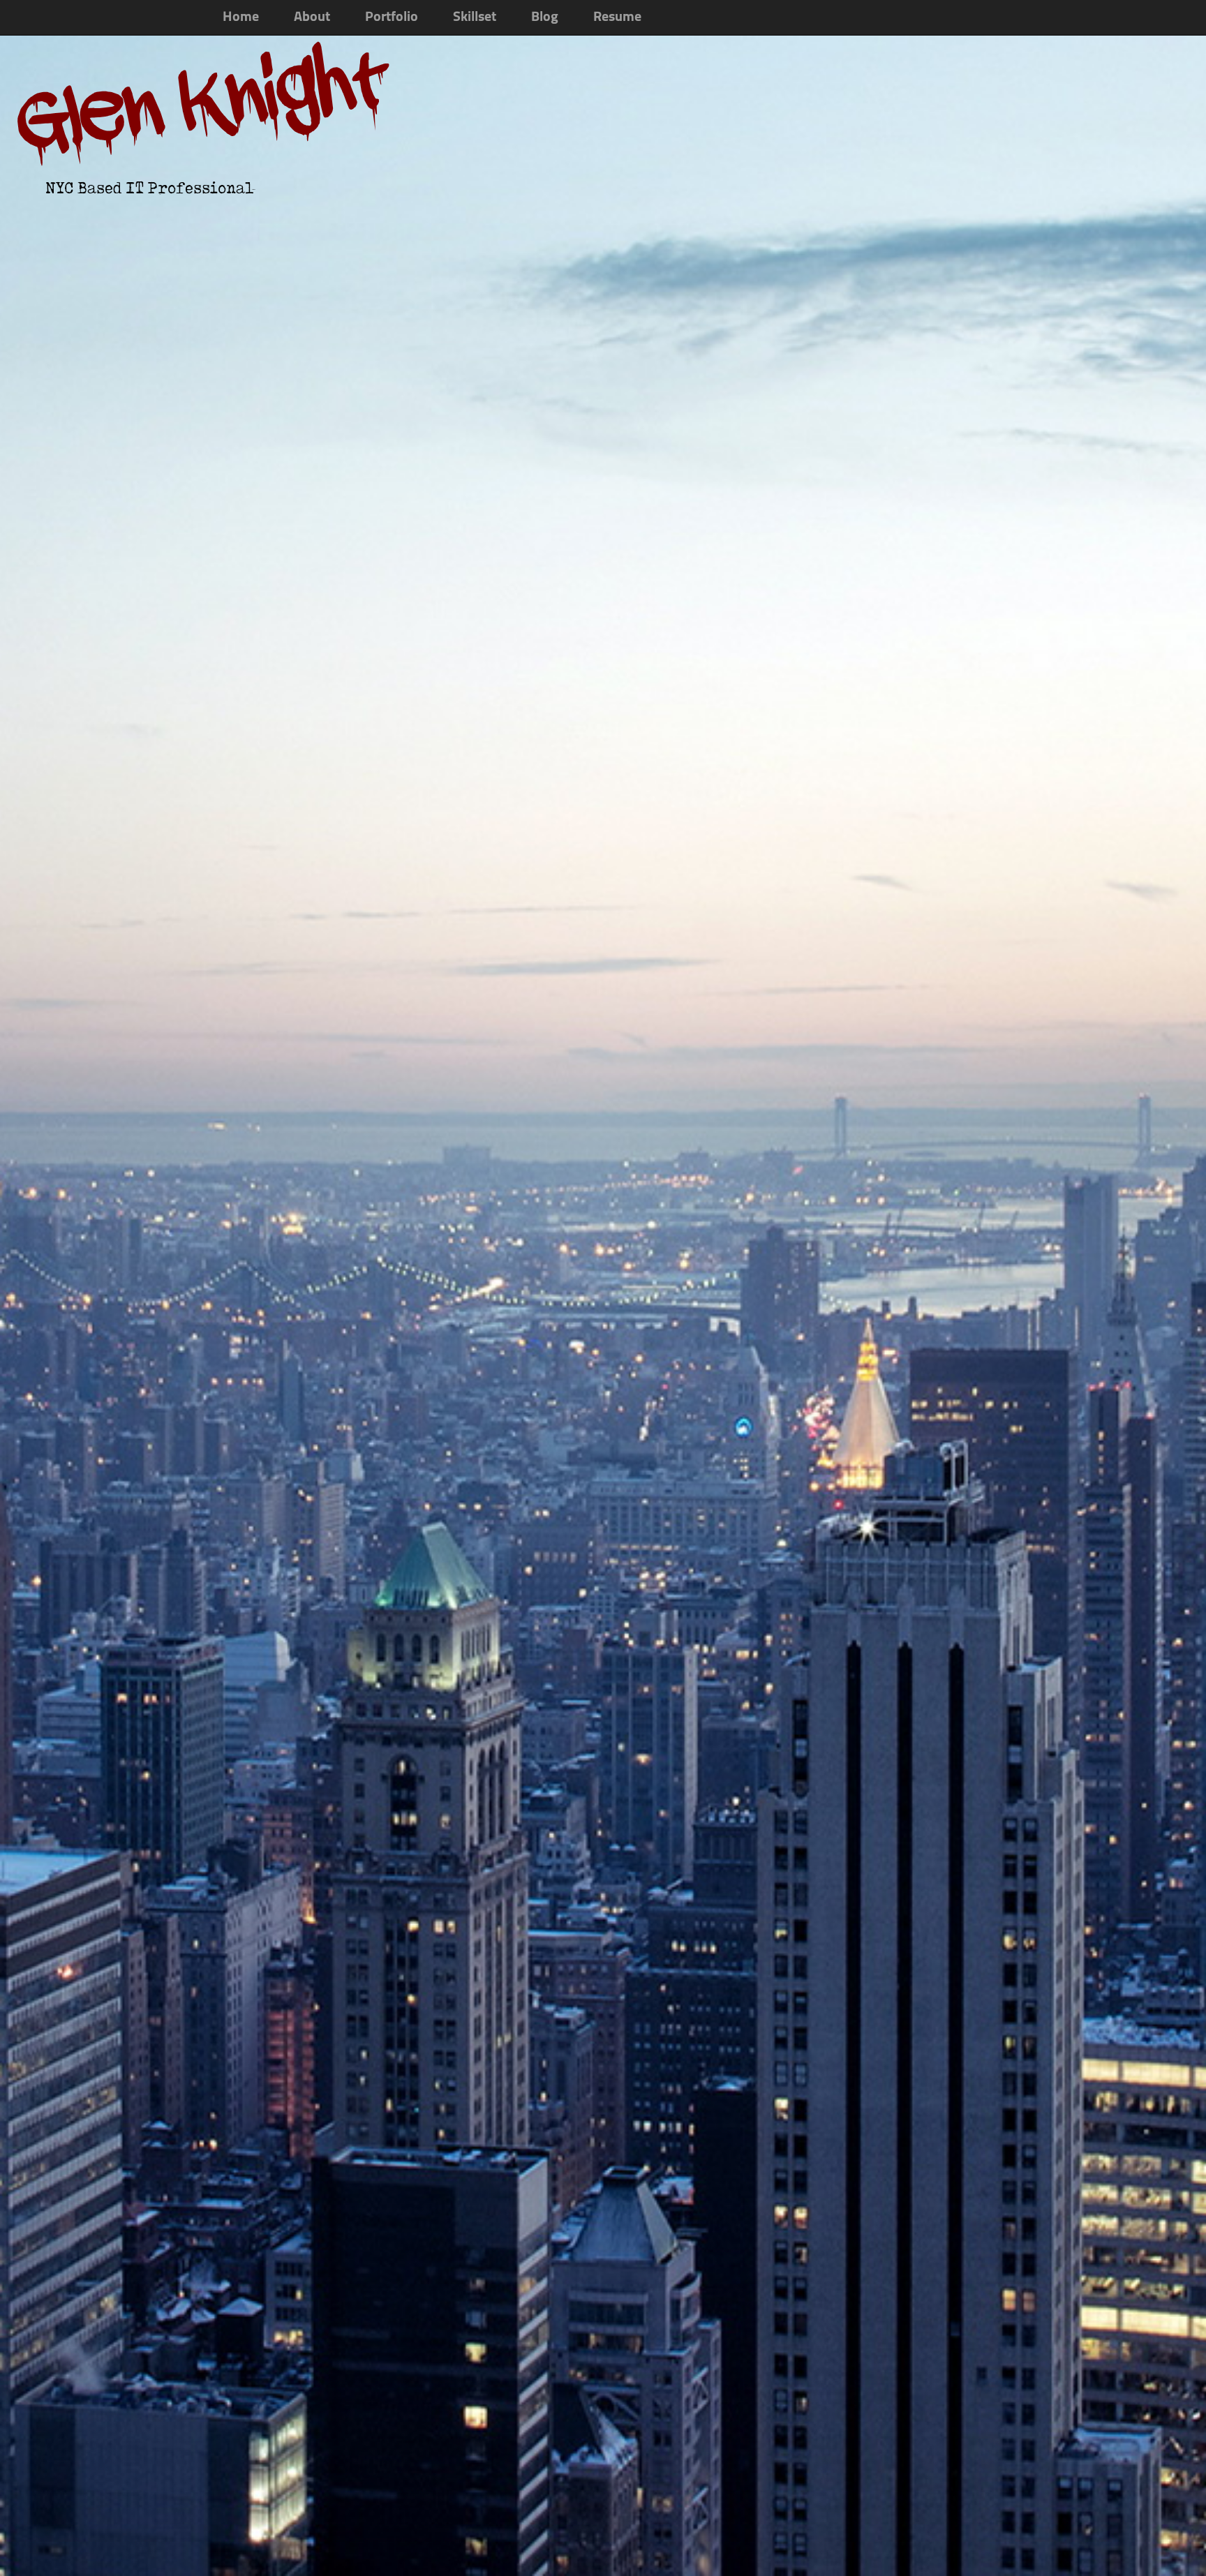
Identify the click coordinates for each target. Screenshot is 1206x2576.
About (312, 17)
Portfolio (392, 17)
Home (241, 17)
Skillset (475, 17)
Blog (545, 17)
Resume (617, 17)
